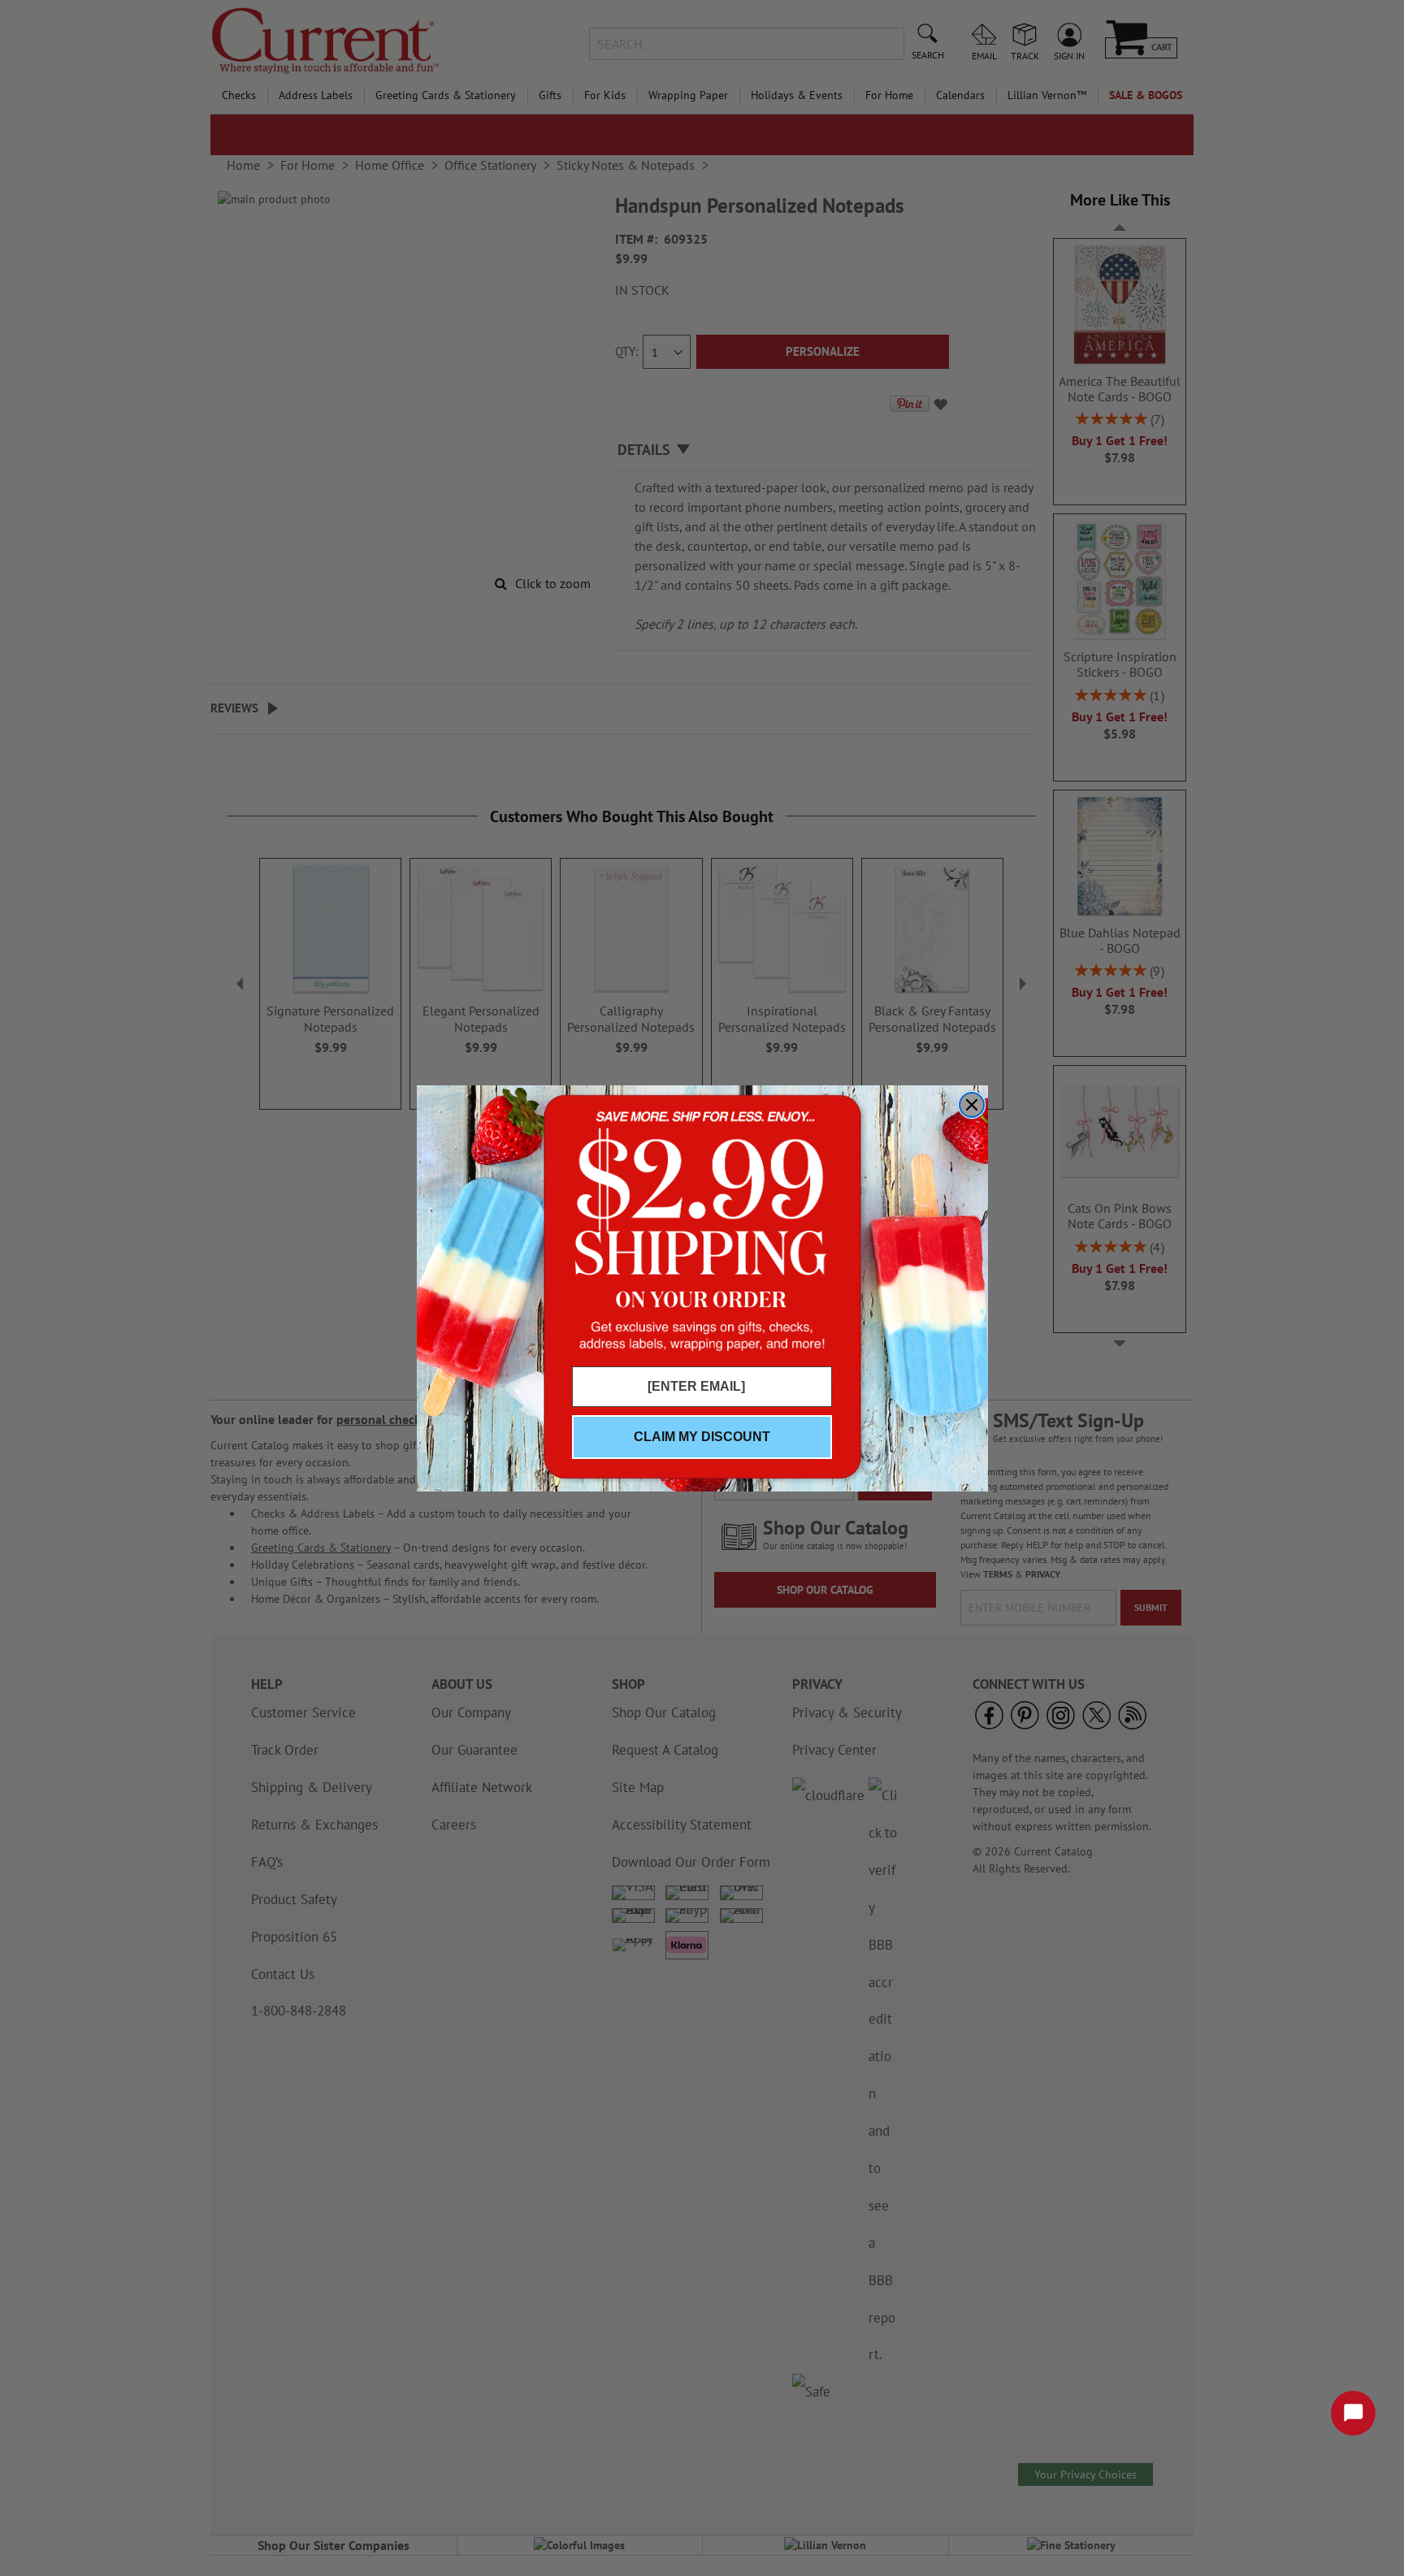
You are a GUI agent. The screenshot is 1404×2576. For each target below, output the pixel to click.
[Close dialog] (972, 1105)
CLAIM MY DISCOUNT (702, 1437)
